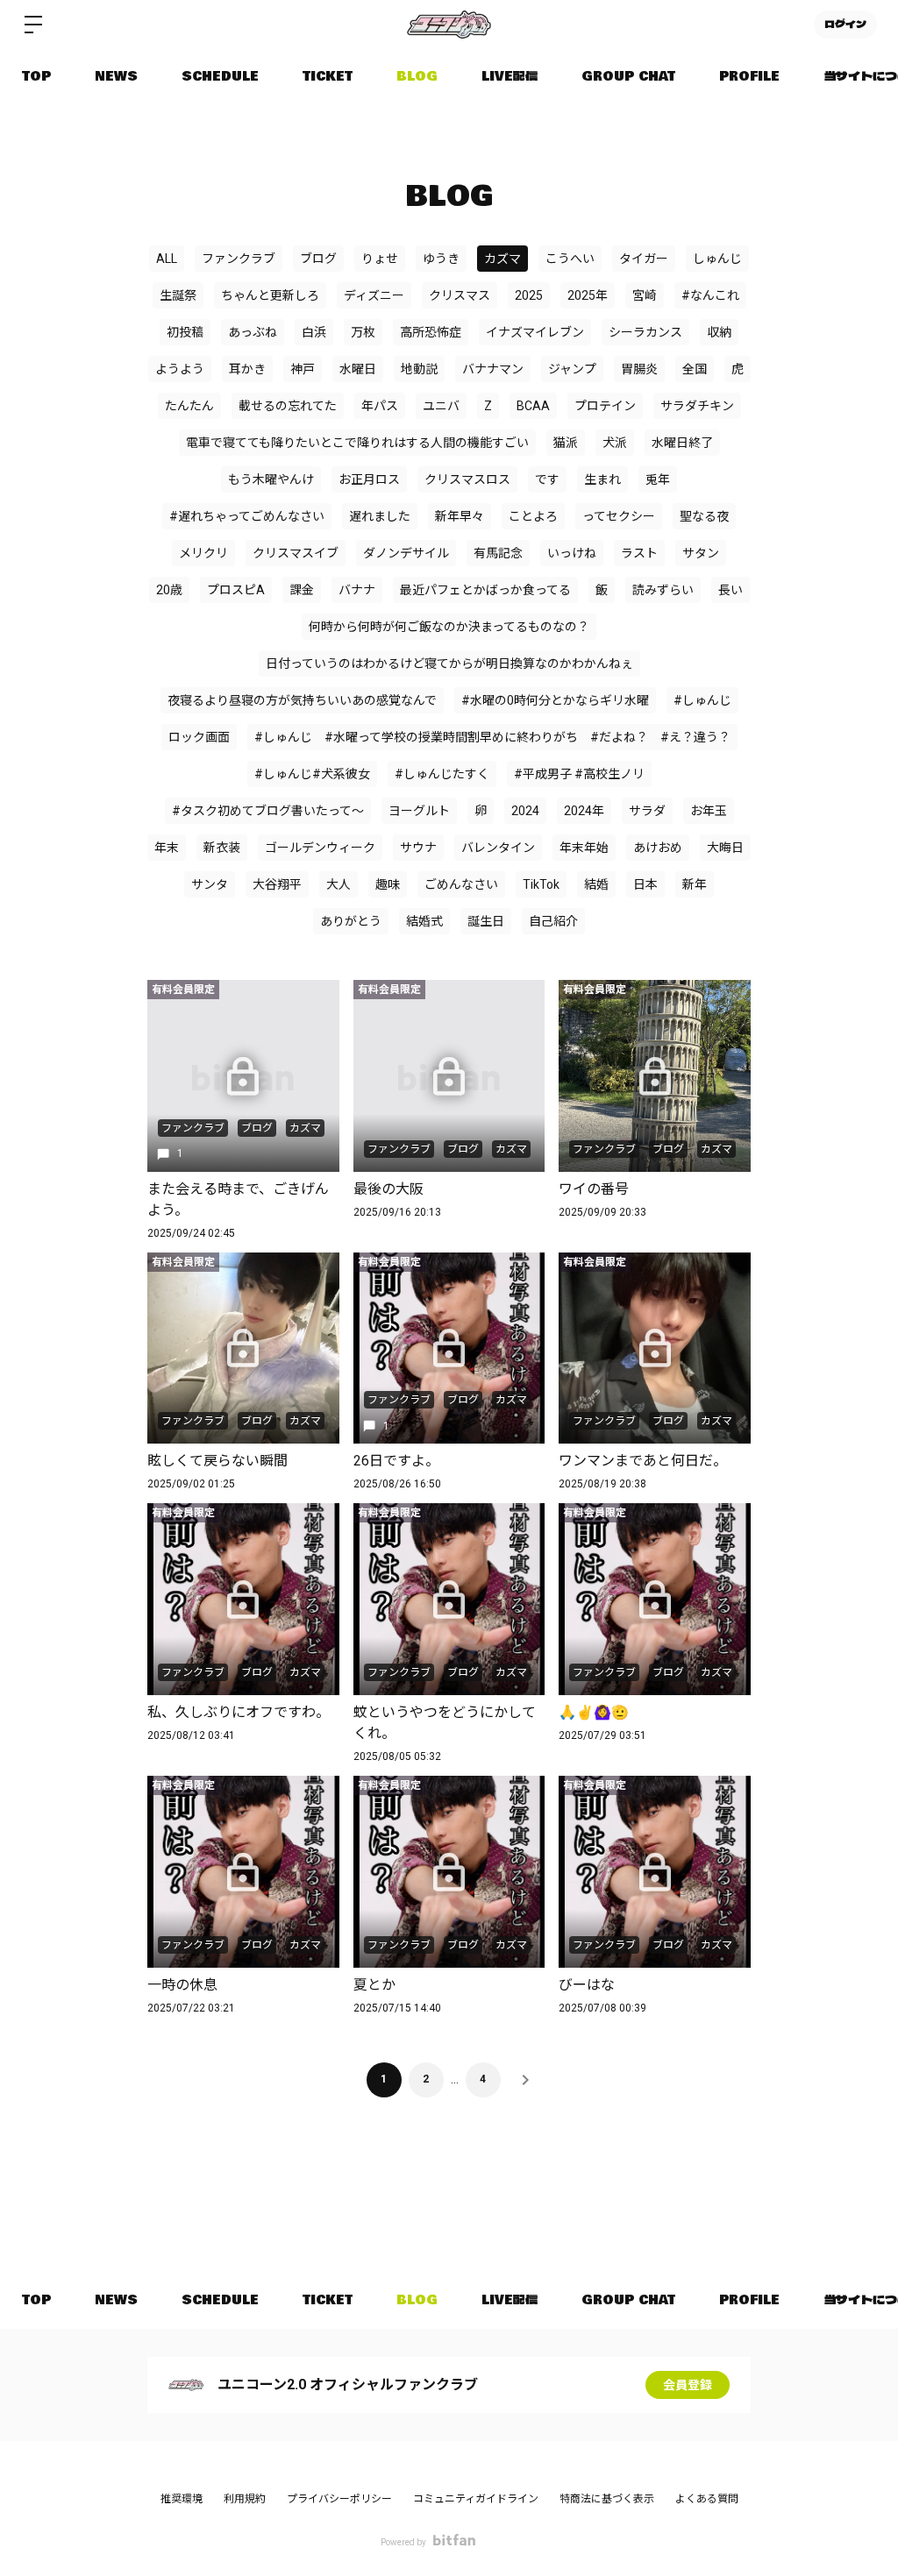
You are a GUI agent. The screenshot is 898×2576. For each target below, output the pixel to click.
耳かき (247, 369)
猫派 (566, 443)
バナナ (357, 590)
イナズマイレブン (535, 332)
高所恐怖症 (431, 332)
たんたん (189, 406)
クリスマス (460, 295)
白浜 (314, 332)
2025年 (588, 295)
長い (731, 590)
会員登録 (688, 2385)
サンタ (210, 884)
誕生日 (486, 921)
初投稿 (185, 332)
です (547, 479)
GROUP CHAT (628, 76)
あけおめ (658, 848)
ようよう (180, 369)
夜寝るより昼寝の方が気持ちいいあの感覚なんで (302, 700)
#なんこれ (710, 295)
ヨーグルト (419, 811)
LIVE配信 (510, 76)
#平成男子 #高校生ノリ (579, 774)
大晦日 (725, 848)
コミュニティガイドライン (476, 2499)
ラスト (639, 553)
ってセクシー (619, 516)
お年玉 (709, 811)
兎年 (658, 479)
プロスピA (236, 590)
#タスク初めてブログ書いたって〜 (268, 811)
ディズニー (374, 295)
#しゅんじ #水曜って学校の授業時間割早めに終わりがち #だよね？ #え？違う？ (492, 737)
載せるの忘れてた (288, 406)
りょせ (380, 259)
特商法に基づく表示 (607, 2499)
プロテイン (605, 406)
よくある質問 (707, 2499)
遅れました (380, 516)
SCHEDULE (220, 76)
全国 (695, 369)
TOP (36, 76)
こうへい (570, 259)
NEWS (116, 76)
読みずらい (663, 590)
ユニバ (441, 406)
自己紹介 (553, 921)
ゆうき (441, 259)
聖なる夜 (704, 516)
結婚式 (424, 921)
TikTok (541, 884)
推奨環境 (182, 2499)
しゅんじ (717, 259)
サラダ (647, 811)
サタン (701, 553)
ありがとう (351, 921)
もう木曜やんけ (271, 479)
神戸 (303, 369)
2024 (525, 811)
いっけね (572, 553)
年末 (167, 848)
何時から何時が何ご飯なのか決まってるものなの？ (449, 627)
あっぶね (253, 332)
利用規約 (245, 2499)
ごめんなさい (461, 884)
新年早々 (460, 516)
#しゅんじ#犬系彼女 (312, 774)
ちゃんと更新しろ (270, 295)
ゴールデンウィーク (320, 848)
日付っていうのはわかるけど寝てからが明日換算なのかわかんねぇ (449, 664)
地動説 (419, 369)
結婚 (596, 884)
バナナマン (493, 369)
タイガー (644, 259)
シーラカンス (645, 332)
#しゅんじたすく (442, 774)
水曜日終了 (682, 443)
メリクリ (203, 553)
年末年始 (584, 848)
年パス (380, 406)
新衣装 (222, 848)
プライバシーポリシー (339, 2499)
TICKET (328, 76)
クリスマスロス (467, 479)
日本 (645, 884)
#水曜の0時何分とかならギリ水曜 (555, 700)
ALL (167, 259)
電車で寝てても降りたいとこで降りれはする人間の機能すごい (357, 443)
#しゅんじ (702, 700)
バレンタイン (498, 848)
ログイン (845, 25)
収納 (719, 332)
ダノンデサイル (406, 553)
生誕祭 (178, 295)
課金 (302, 590)
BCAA (533, 406)
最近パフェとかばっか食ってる (485, 590)
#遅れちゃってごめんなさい (247, 516)
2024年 (584, 811)
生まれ (602, 479)
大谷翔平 (277, 884)
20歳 (169, 590)
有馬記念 (498, 553)
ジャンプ (572, 369)
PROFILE (749, 76)
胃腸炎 (639, 369)
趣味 (388, 884)
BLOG (417, 76)
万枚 (363, 332)
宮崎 (645, 295)
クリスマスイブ (296, 553)
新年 (695, 884)
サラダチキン (697, 406)
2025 (529, 295)
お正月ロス (369, 479)
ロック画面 (199, 737)
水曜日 (358, 369)
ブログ (318, 259)
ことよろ (533, 516)
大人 (339, 884)
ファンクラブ (239, 259)
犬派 (615, 443)
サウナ (418, 848)
